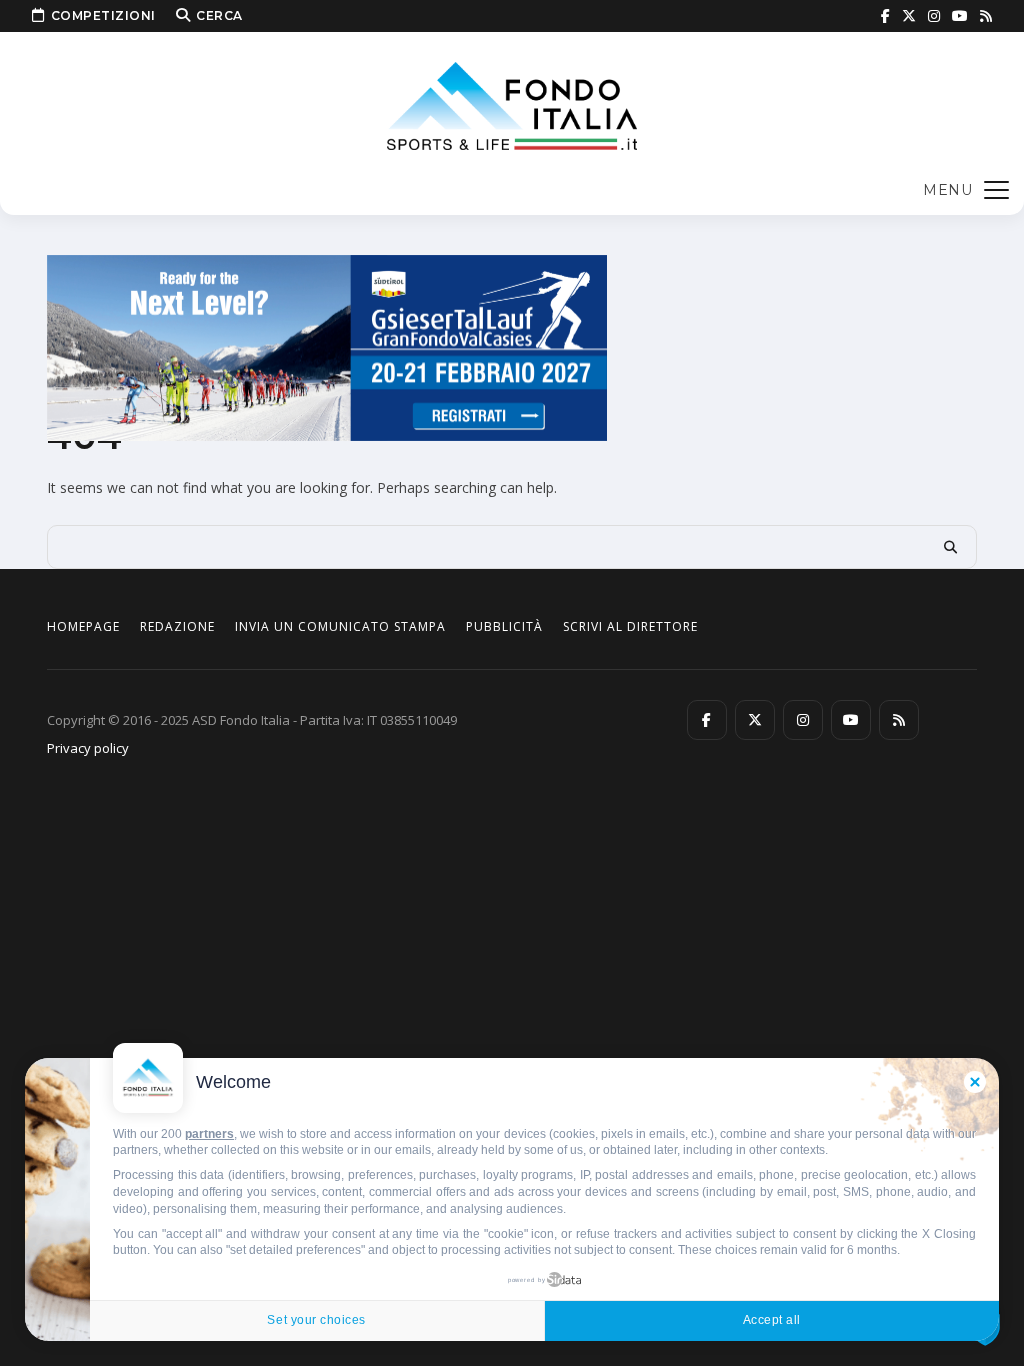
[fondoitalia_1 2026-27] (327, 346)
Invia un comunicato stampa (340, 626)
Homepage (83, 626)
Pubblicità (504, 626)
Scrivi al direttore (630, 626)
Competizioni (103, 15)
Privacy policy (88, 748)
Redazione (177, 626)
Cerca (219, 15)
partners (209, 1134)
